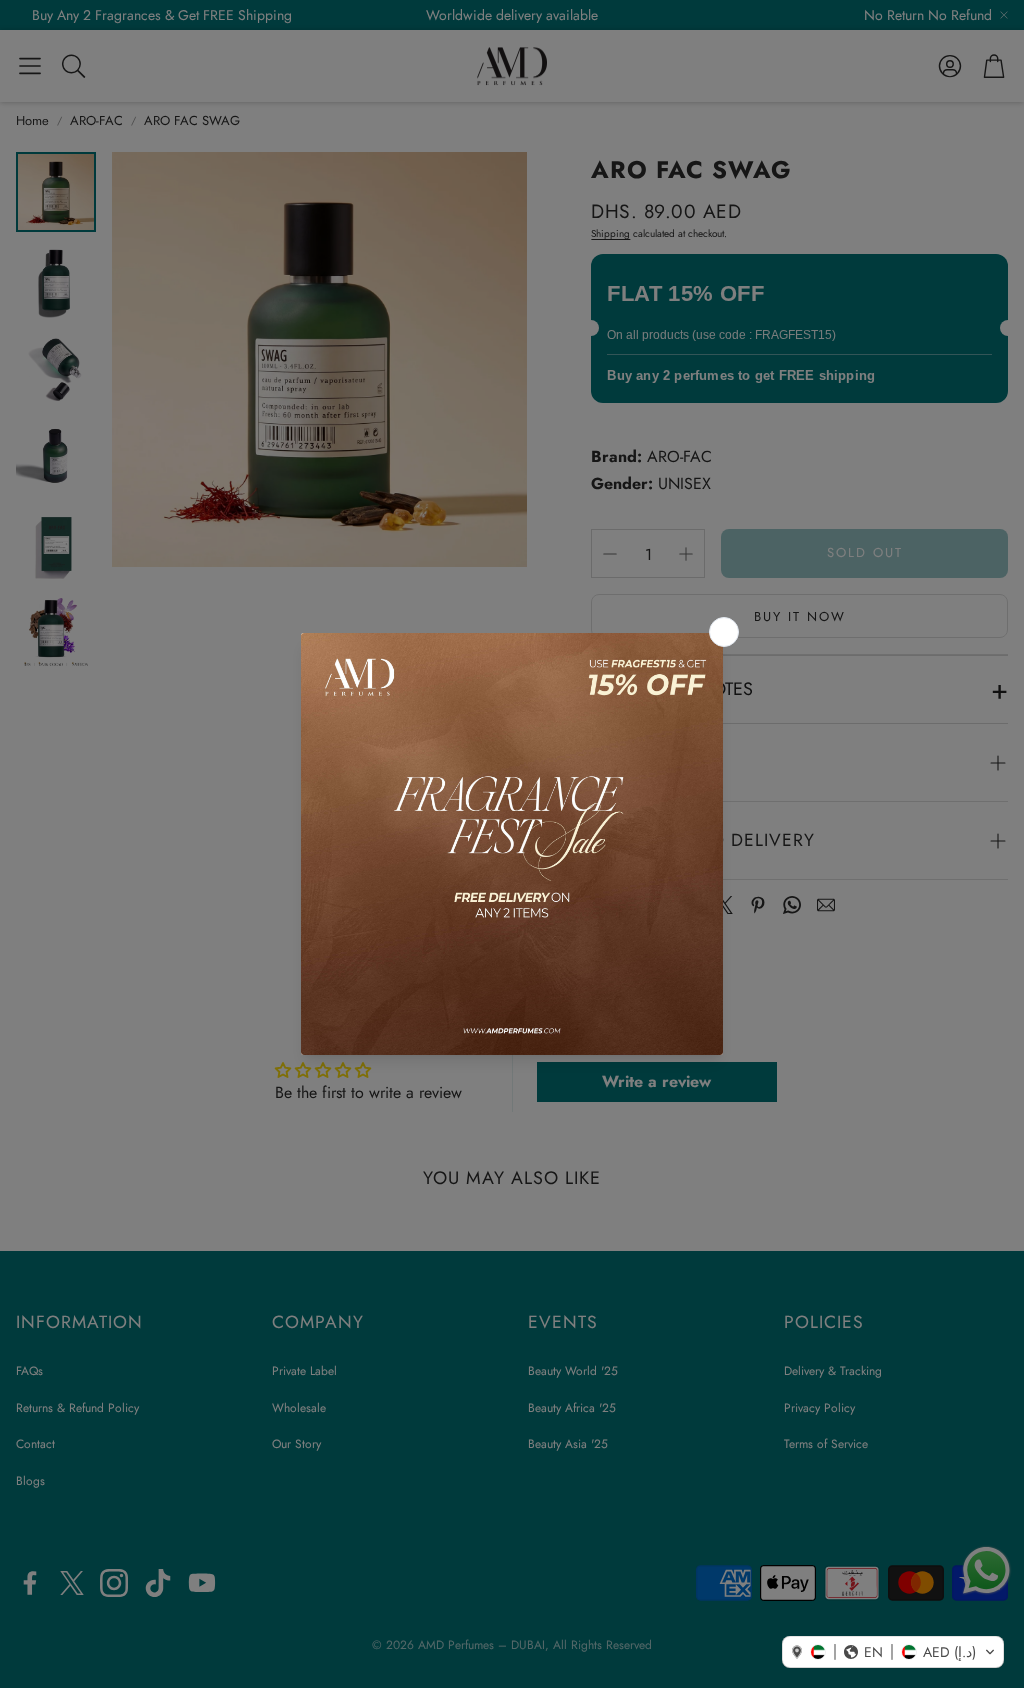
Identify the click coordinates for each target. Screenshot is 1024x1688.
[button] (893, 1652)
